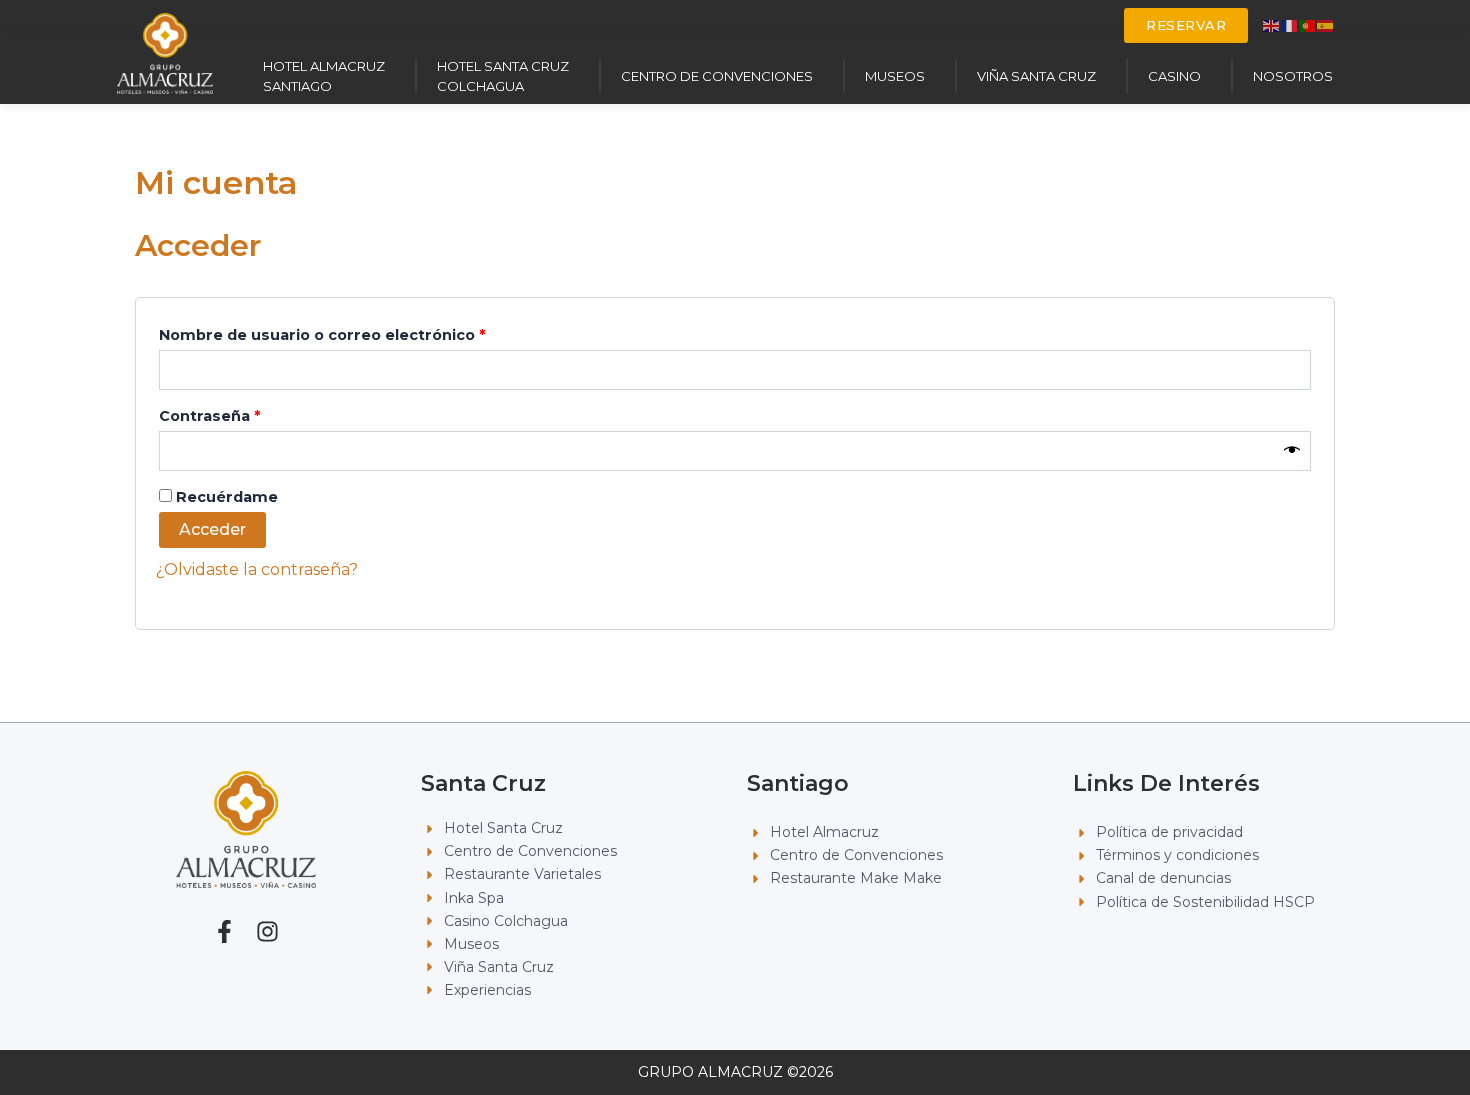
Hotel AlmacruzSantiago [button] (324, 76)
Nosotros (1293, 76)
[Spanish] (1326, 24)
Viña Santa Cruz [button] (1036, 76)
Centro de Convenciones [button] (717, 76)
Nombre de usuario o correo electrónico (365, 332)
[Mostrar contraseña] (1292, 451)
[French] (1290, 24)
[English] (1272, 24)
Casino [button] (1174, 76)
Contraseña (253, 413)
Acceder (212, 529)
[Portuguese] (1308, 24)
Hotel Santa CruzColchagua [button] (503, 76)
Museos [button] (895, 76)
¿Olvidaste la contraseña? (257, 569)
